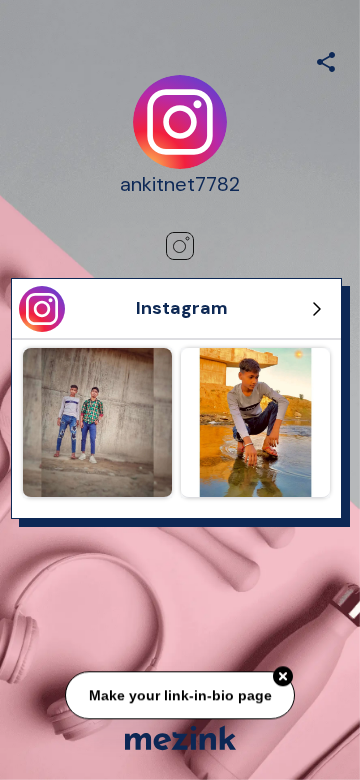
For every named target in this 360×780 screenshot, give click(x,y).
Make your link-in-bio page (179, 694)
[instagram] (180, 246)
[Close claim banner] (283, 675)
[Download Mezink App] (180, 737)
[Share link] (326, 59)
